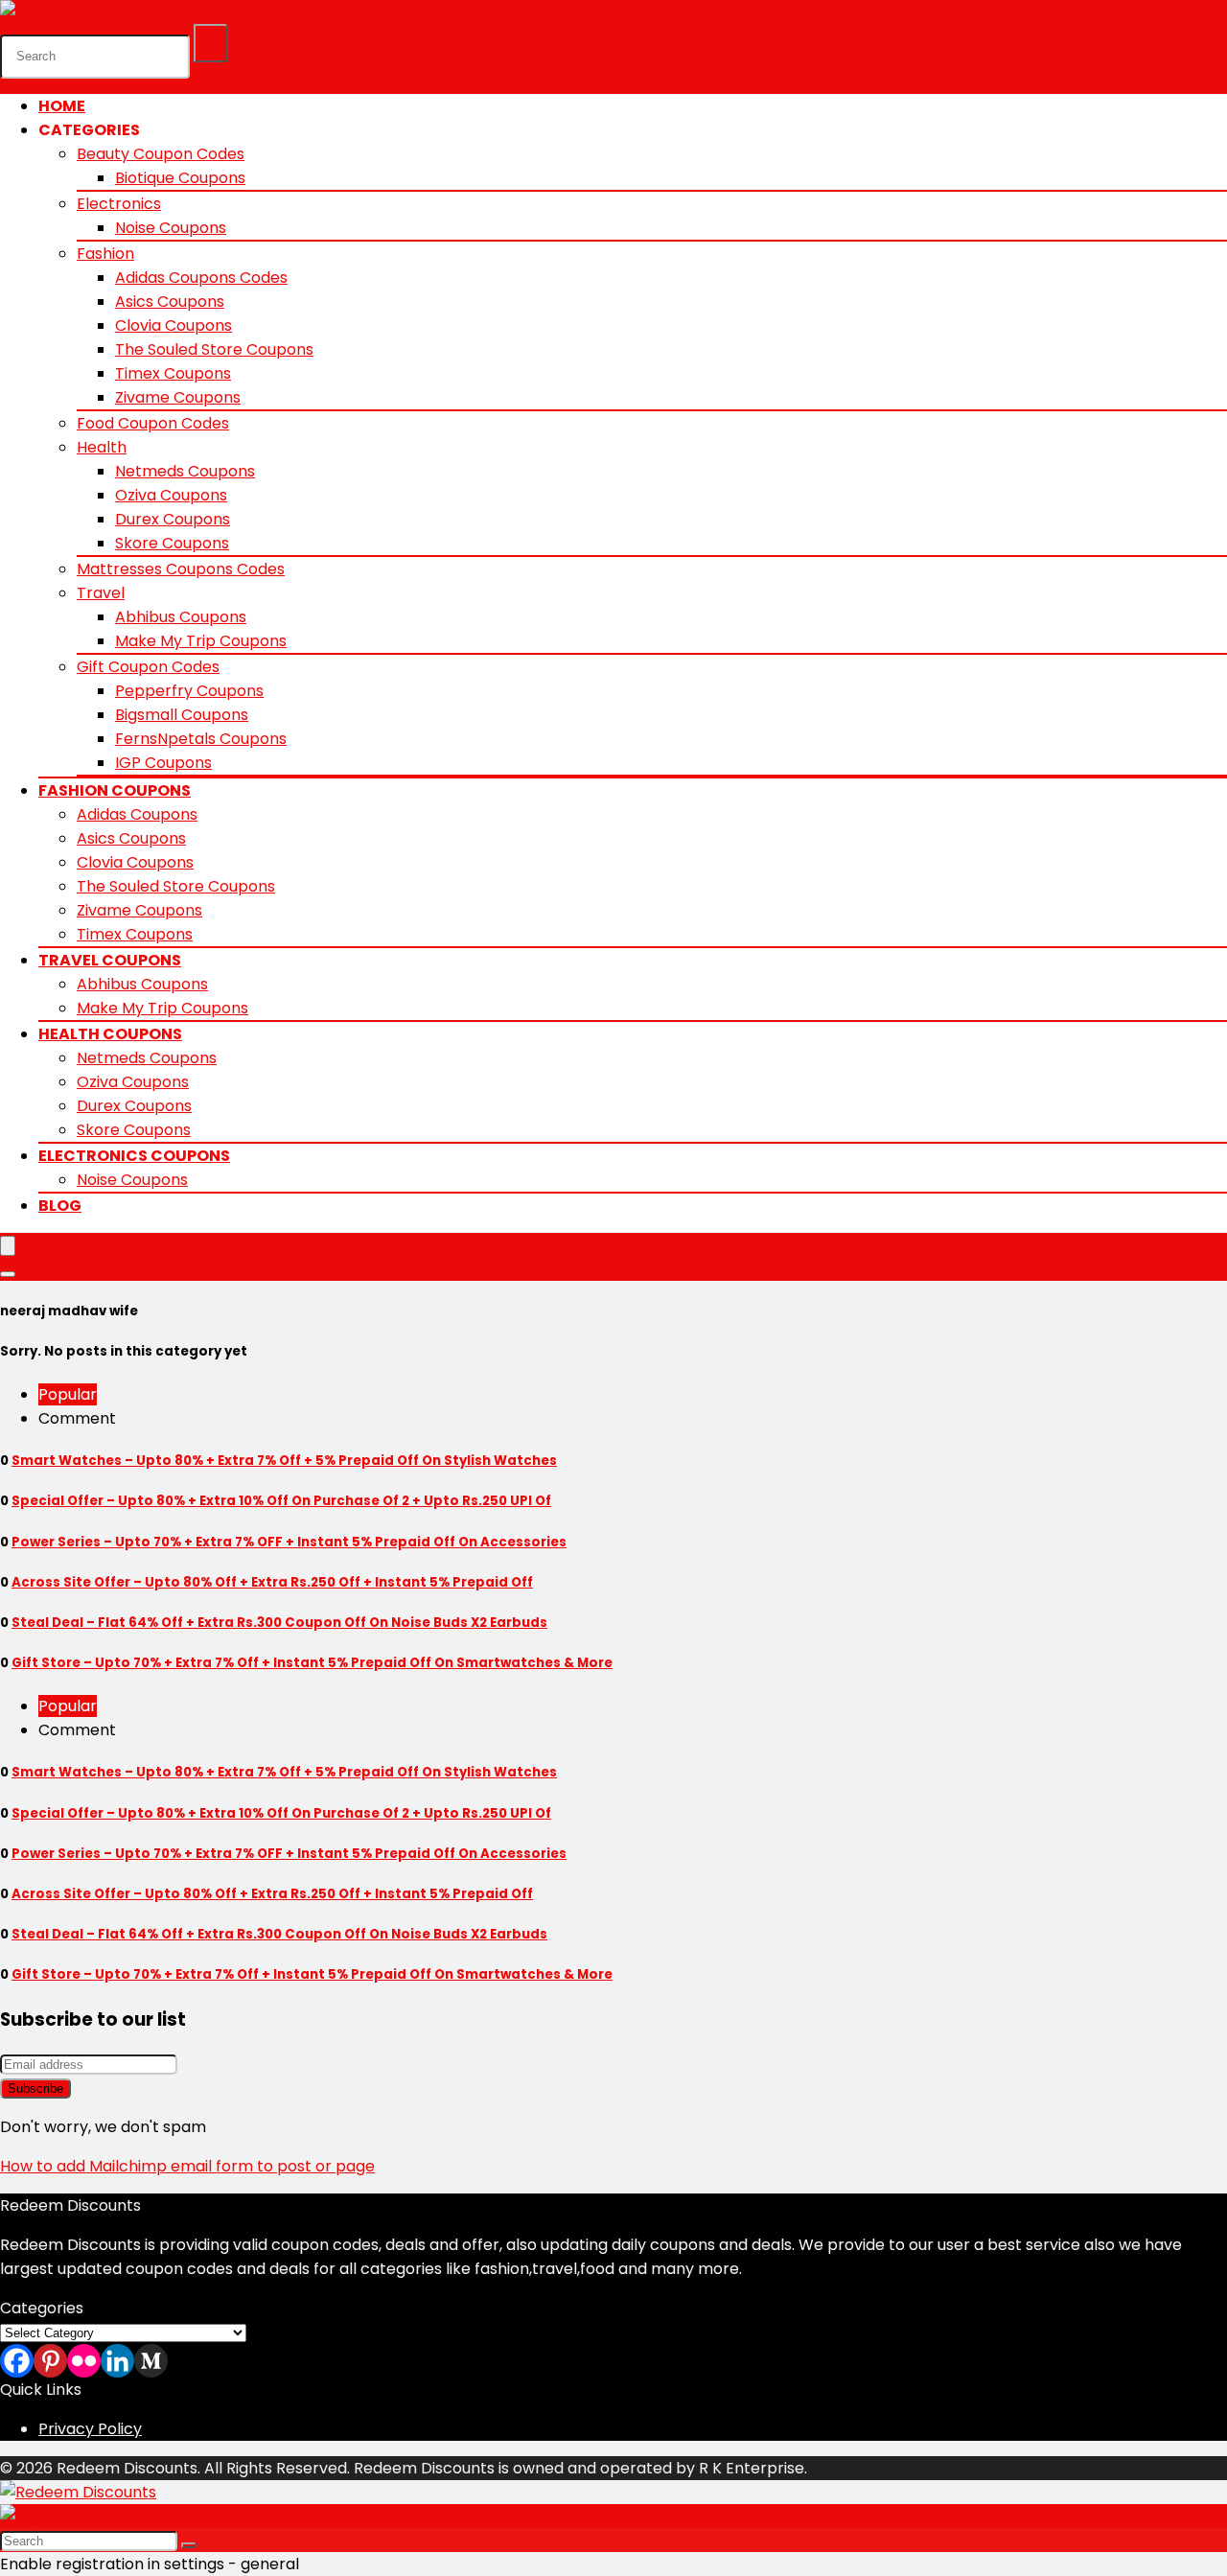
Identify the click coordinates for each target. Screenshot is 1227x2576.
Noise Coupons (171, 228)
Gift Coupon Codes (148, 667)
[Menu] (8, 1246)
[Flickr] (84, 2361)
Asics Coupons (170, 302)
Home (62, 106)
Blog (60, 1206)
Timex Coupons (173, 373)
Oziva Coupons (171, 495)
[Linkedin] (117, 2361)
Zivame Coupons (178, 397)
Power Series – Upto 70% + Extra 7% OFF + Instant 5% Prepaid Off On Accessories (289, 1542)
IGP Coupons (163, 763)
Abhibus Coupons (181, 617)
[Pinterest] (50, 2361)
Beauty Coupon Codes (161, 154)
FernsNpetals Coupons (201, 739)
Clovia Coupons (174, 325)
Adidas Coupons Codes (201, 278)
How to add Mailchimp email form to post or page (187, 2166)
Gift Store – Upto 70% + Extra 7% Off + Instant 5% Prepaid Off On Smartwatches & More (312, 1663)
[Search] (211, 43)
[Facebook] (17, 2361)
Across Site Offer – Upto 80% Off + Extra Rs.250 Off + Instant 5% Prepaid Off (272, 1582)
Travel (101, 593)
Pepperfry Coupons (189, 691)
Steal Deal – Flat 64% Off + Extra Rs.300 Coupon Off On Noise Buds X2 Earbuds (279, 1623)
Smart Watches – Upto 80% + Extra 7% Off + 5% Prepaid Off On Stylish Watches (284, 1461)
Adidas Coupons (137, 814)
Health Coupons (110, 1034)
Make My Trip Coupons (201, 641)
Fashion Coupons (115, 790)
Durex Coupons (173, 519)
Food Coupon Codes (153, 423)
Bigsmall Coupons (182, 715)
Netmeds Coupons (185, 471)
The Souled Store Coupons (214, 349)
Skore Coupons (172, 543)
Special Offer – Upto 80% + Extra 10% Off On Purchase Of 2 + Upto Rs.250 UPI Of (281, 1501)
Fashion (105, 254)
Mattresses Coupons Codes (181, 569)
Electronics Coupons (134, 1156)
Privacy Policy (90, 2429)
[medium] (151, 2361)
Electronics (119, 204)
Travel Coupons (110, 960)
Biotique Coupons (180, 178)
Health (102, 447)
